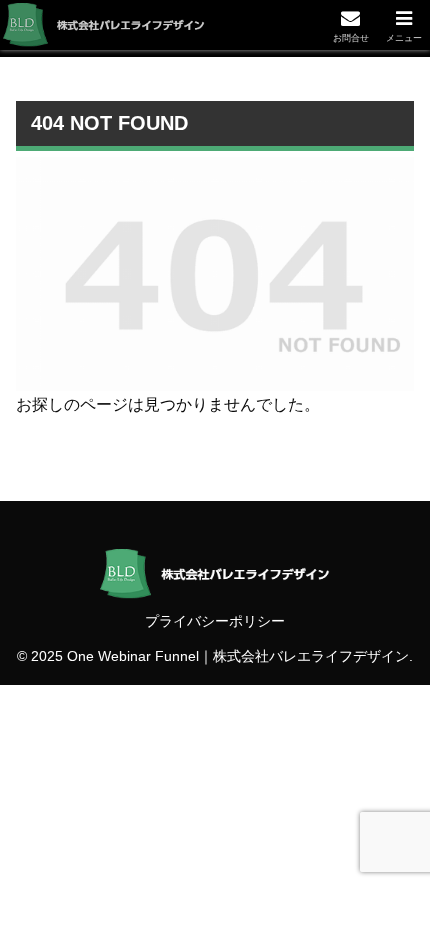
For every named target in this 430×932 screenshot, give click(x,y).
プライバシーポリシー (215, 621)
